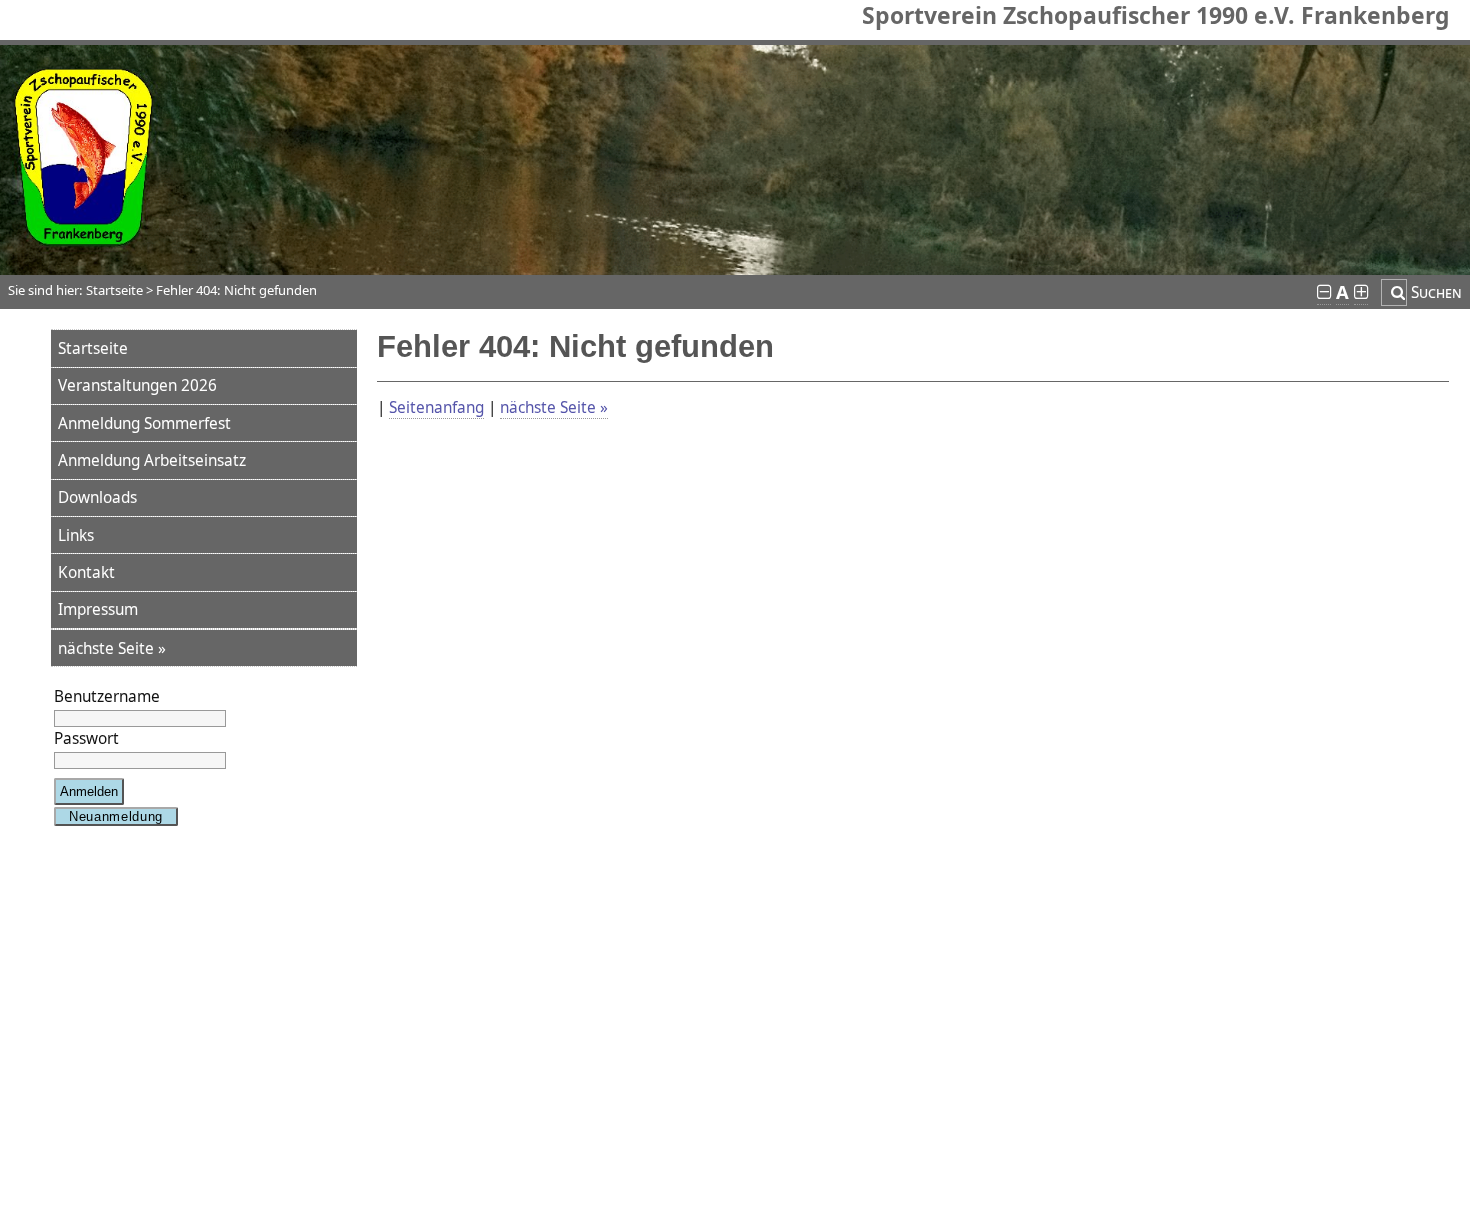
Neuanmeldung (116, 816)
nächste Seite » (112, 648)
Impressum (98, 609)
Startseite (93, 348)
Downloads (97, 497)
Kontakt (86, 572)
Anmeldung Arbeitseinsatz (152, 460)
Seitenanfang (436, 407)
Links (76, 535)
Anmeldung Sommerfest (144, 423)
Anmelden (89, 791)
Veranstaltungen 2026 (137, 385)
